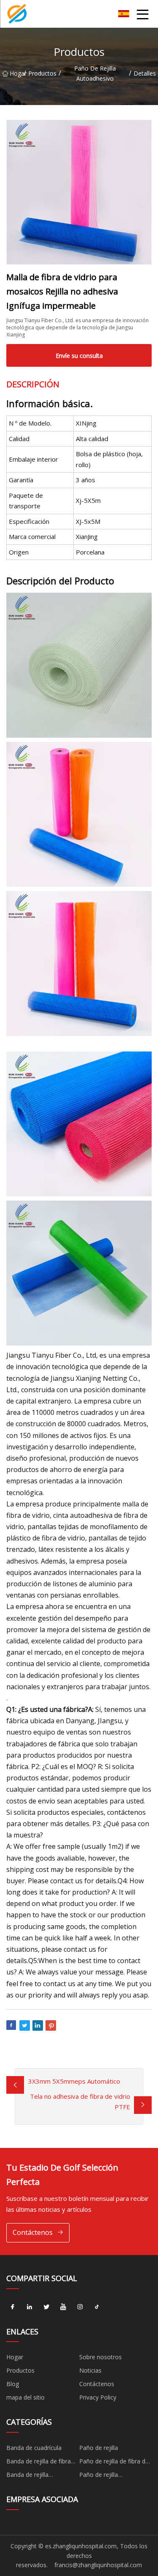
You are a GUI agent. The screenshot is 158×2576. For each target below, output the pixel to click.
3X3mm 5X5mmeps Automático (74, 2081)
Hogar (17, 73)
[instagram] (80, 2307)
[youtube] (63, 2307)
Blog (13, 2384)
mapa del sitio (25, 2397)
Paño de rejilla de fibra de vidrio (114, 2463)
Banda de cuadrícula (34, 2448)
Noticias (90, 2370)
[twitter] (46, 2307)
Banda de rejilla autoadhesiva (27, 2476)
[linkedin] (29, 2307)
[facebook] (13, 2307)
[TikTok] (97, 2307)
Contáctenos (33, 2232)
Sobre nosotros (100, 2357)
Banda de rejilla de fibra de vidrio (39, 2463)
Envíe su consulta (79, 356)
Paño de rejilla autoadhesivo (95, 73)
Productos (42, 73)
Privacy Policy (98, 2397)
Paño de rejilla (99, 2448)
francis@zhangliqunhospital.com (98, 2565)
